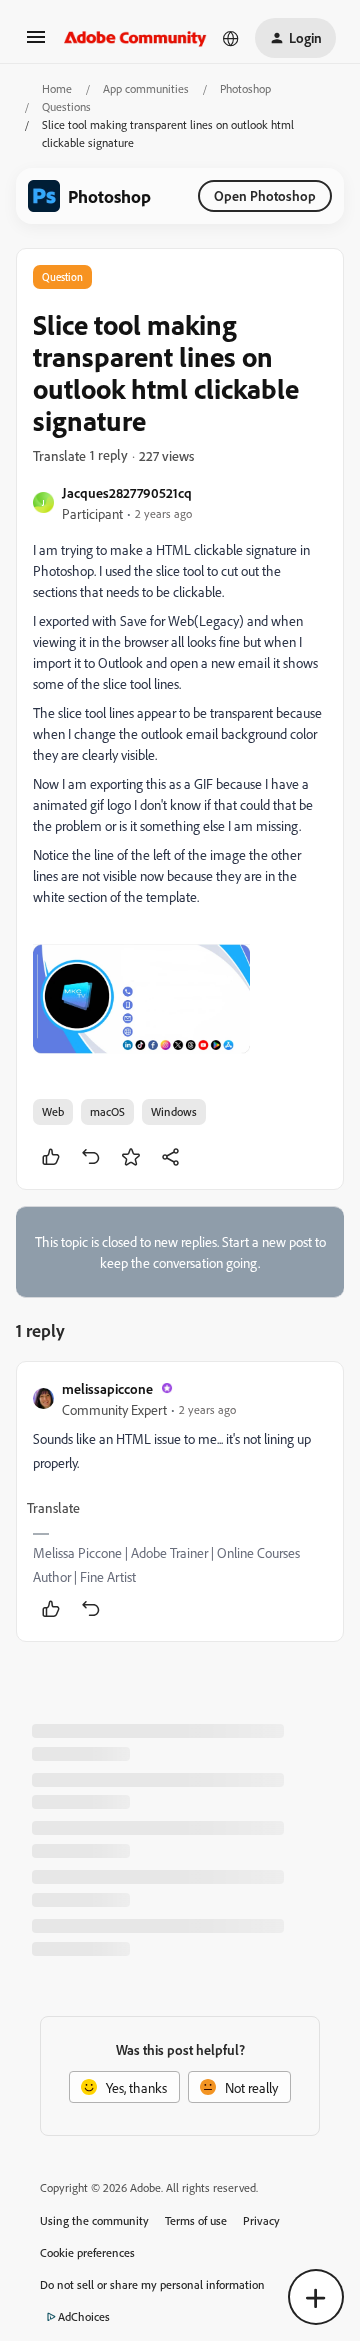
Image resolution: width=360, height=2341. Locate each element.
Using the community (94, 2220)
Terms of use (196, 2220)
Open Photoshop (265, 195)
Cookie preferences (87, 2252)
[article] (180, 1501)
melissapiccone (107, 1388)
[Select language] (231, 38)
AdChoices (84, 2316)
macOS (107, 1111)
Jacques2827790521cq (127, 492)
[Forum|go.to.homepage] (135, 38)
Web (53, 1111)
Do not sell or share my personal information (152, 2284)
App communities (146, 88)
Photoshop (245, 88)
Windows (174, 1111)
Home (57, 88)
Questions (66, 106)
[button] (36, 43)
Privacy (261, 2220)
